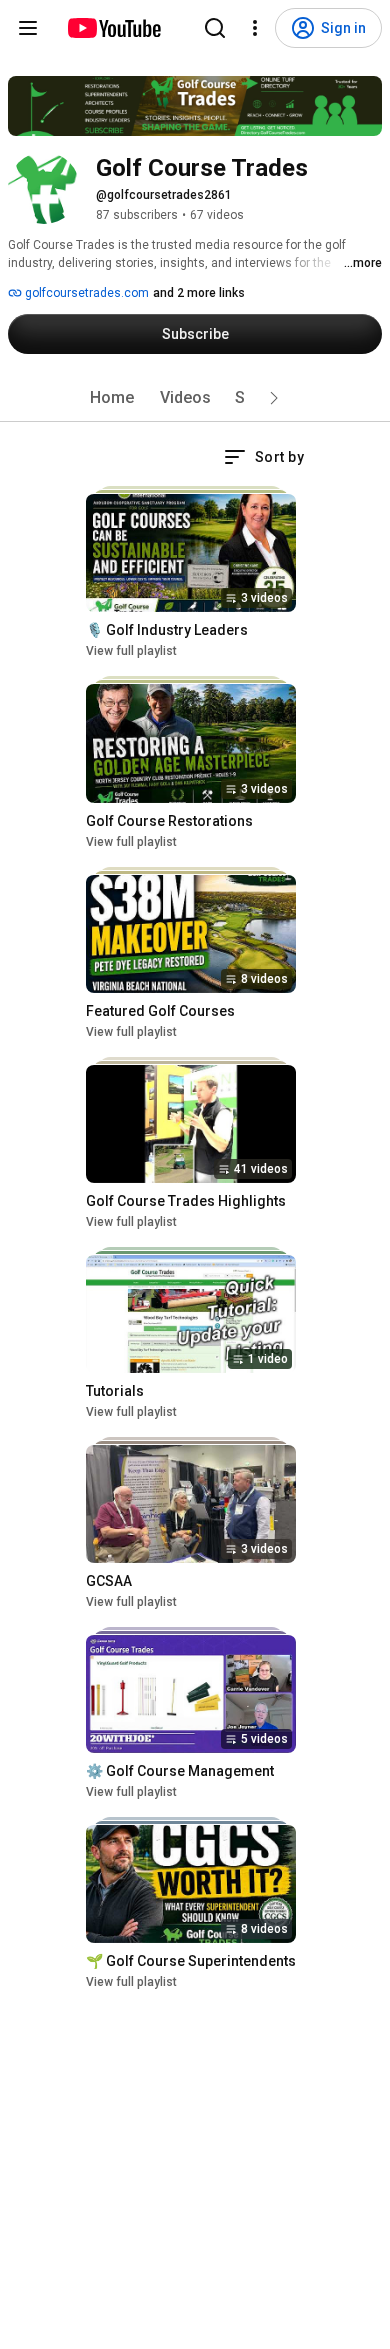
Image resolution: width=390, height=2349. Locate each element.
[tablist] (195, 398)
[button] (274, 398)
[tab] (112, 398)
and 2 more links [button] (199, 293)
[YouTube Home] (113, 28)
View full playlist (131, 651)
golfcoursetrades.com (85, 293)
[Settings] (255, 28)
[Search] (215, 28)
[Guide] (28, 28)
